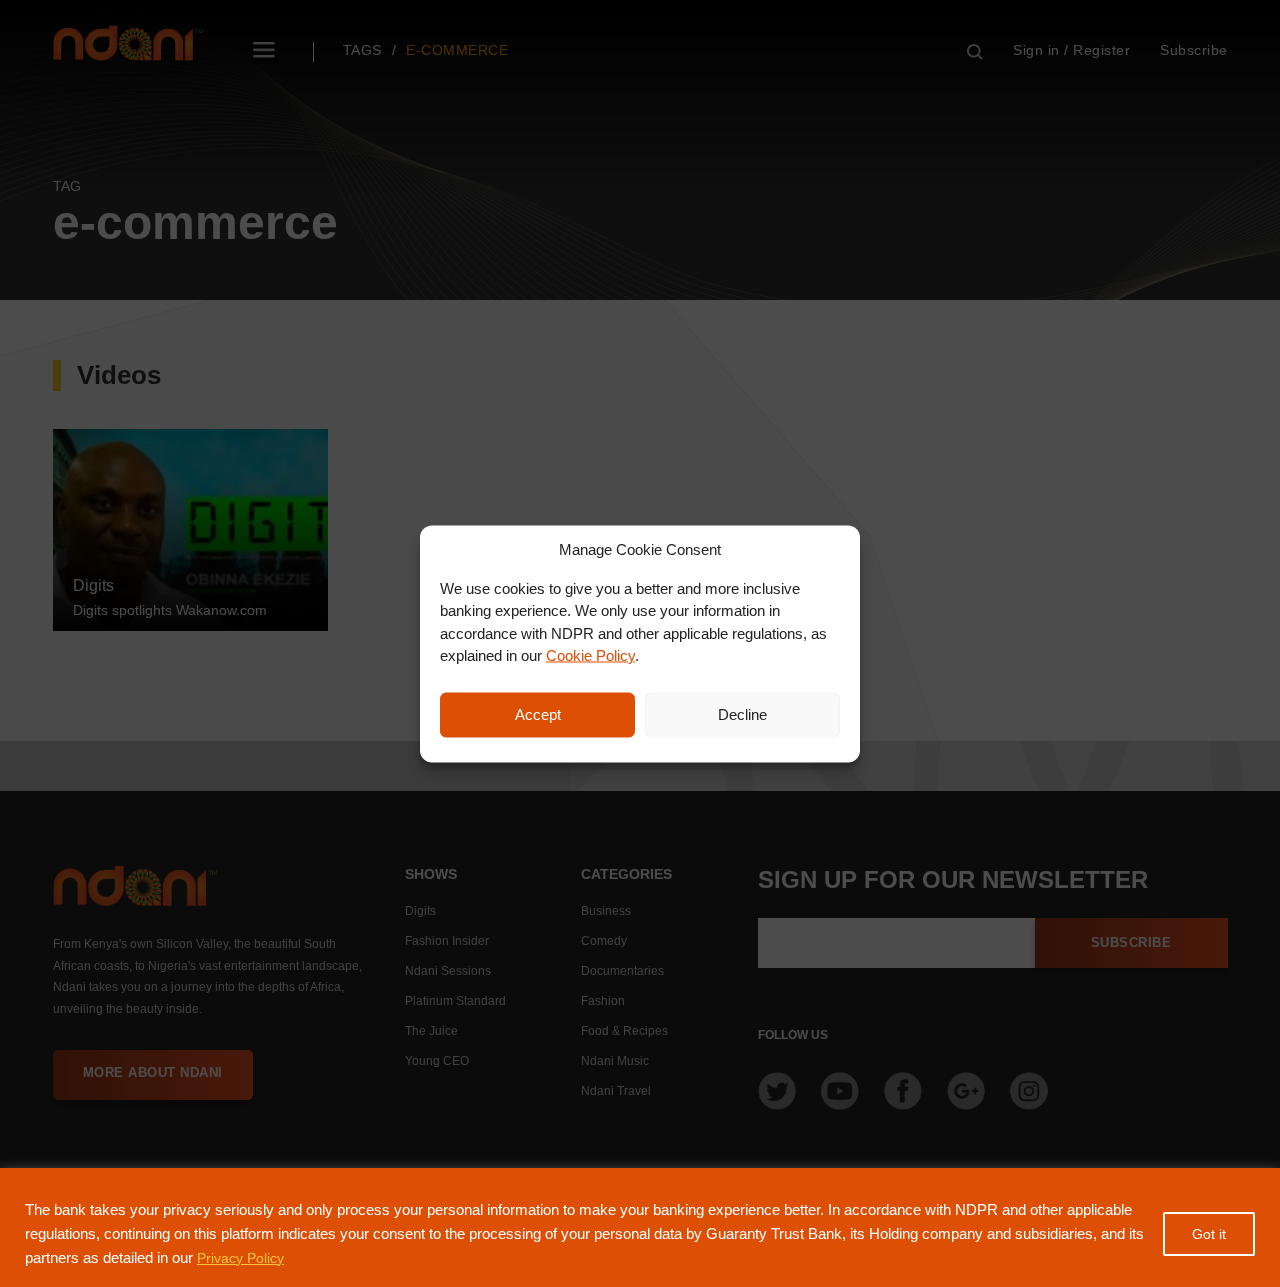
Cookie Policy (590, 655)
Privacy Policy (240, 1258)
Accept (538, 714)
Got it (1209, 1234)
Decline (742, 714)
